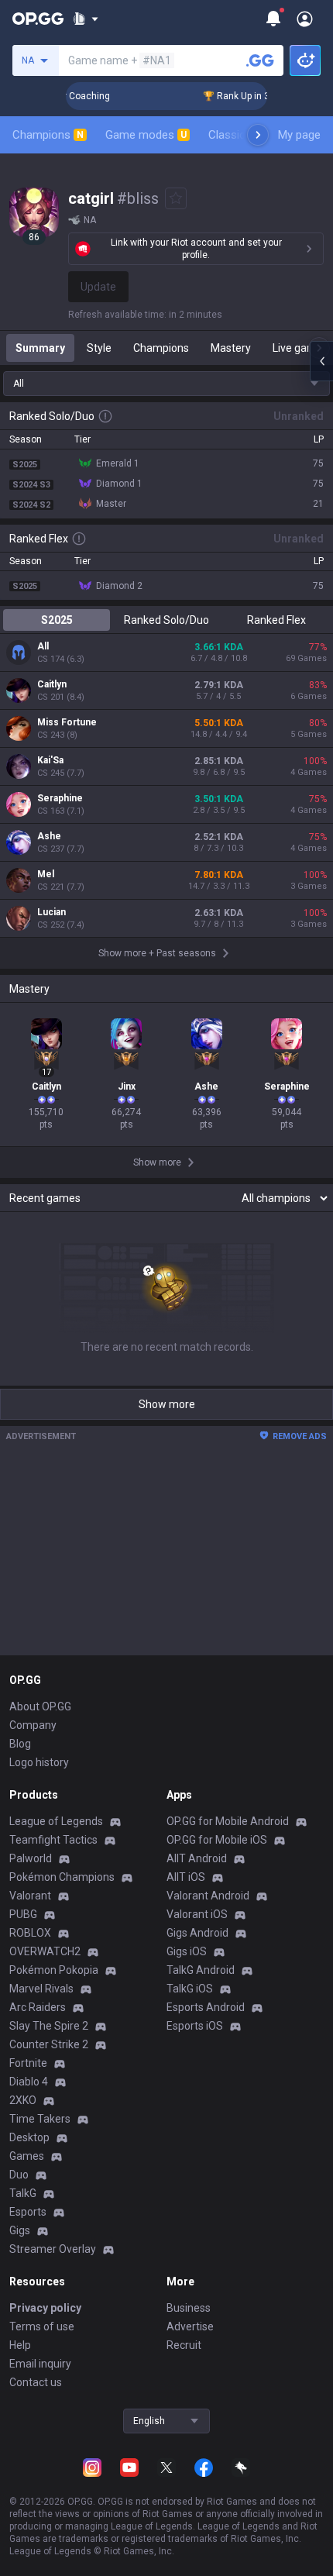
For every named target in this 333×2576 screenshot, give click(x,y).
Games (27, 2156)
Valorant (30, 1896)
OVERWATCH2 (45, 1951)
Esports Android (206, 2007)
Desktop (29, 2137)
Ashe (49, 836)
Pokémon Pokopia (54, 1970)
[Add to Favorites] (176, 198)
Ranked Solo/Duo (166, 620)
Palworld (31, 1858)
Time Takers (40, 2119)
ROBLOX (30, 1933)
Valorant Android (208, 1896)
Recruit (184, 2345)
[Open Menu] (305, 19)
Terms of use (42, 2326)
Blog (20, 1744)
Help (20, 2345)
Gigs (20, 2230)
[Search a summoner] (260, 60)
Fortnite (28, 2063)
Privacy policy (45, 2308)
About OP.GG (40, 1706)
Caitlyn (52, 684)
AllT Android (197, 1858)
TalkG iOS (190, 1989)
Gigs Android (197, 1933)
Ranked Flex (276, 620)
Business (189, 2308)
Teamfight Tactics (53, 1840)
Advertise (190, 2326)
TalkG (23, 2193)
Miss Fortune (67, 722)
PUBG (23, 1914)
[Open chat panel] (321, 361)
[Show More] (86, 19)
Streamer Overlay (53, 2249)
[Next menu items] (258, 135)
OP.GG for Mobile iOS (217, 1840)
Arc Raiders (38, 2007)
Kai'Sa (50, 760)
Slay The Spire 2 (49, 2026)
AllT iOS (186, 1877)
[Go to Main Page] (38, 19)
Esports (28, 2212)
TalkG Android (201, 1970)
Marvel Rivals (41, 1989)
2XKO (23, 2100)
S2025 (57, 620)
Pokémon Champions (62, 1877)
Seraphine (60, 798)
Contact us (36, 2382)
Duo (19, 2175)
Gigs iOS (187, 1951)
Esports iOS (195, 2026)
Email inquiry (40, 2364)
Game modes (146, 135)
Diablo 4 (29, 2082)
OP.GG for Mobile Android (228, 1821)
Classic (233, 135)
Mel (46, 874)
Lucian (51, 912)
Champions (48, 135)
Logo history (39, 1762)
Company (33, 1725)
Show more (167, 1404)
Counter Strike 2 (49, 2044)
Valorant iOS (197, 1914)
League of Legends (56, 1821)
